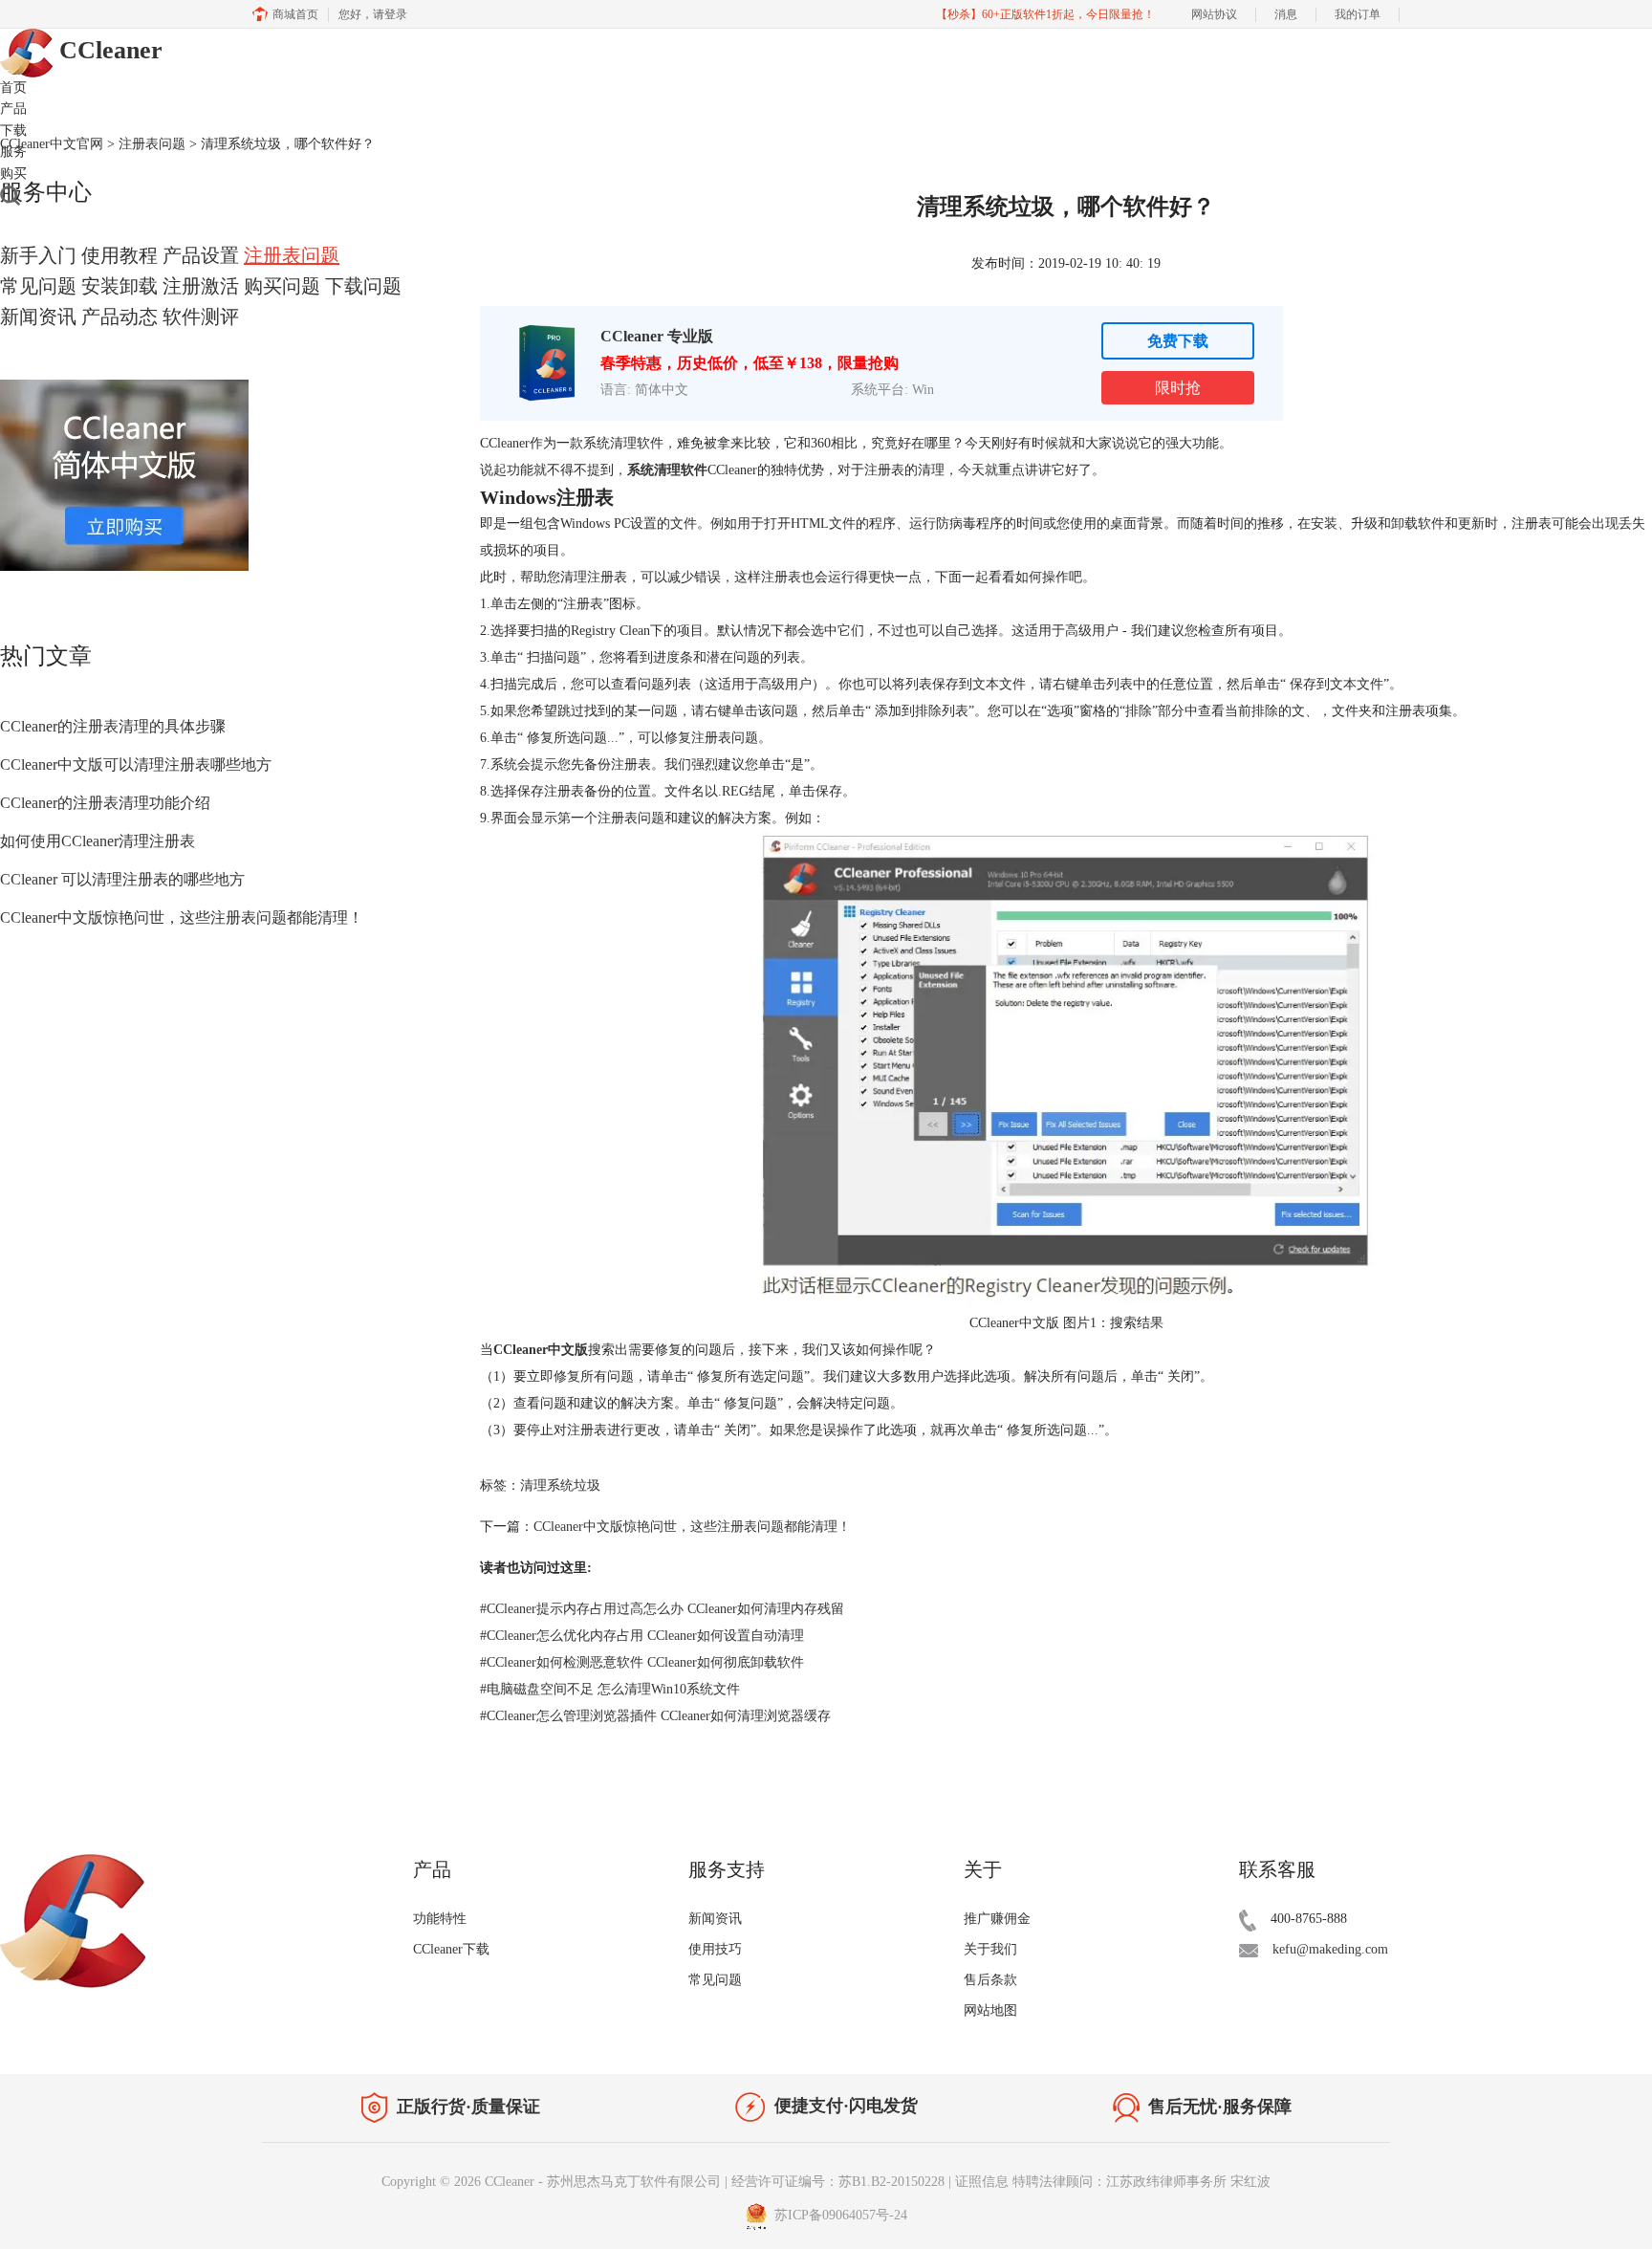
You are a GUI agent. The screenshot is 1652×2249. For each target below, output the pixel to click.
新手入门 (38, 255)
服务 (13, 152)
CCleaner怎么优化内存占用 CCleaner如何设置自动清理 (642, 1636)
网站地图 (990, 2010)
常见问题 (38, 286)
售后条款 (990, 1980)
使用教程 (120, 255)
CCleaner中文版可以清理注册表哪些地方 (136, 764)
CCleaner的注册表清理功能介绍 (105, 803)
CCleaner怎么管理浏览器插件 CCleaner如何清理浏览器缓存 (655, 1716)
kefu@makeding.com (1330, 1949)
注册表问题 (292, 255)
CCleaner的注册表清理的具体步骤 (113, 726)
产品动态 (120, 317)
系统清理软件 (667, 470)
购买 (13, 174)
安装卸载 (120, 286)
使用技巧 (715, 1949)
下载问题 (363, 286)
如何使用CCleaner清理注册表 (98, 841)
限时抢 (1178, 388)
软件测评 (201, 317)
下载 (13, 131)
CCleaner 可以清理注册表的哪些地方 (122, 879)
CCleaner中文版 (541, 1350)
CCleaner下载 (451, 1949)
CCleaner (108, 50)
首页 (13, 87)
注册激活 (201, 286)
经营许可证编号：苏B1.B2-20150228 (838, 2182)
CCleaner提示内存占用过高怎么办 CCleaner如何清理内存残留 (662, 1609)
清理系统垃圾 (560, 1485)
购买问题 (282, 286)
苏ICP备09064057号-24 (839, 2215)
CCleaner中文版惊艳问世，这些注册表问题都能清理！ (182, 917)
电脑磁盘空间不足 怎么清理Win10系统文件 (610, 1689)
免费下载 (1178, 341)
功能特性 (440, 1919)
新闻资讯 (38, 317)
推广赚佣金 (997, 1919)
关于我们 (990, 1949)
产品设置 (201, 255)
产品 (13, 109)
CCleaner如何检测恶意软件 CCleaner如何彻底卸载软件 (642, 1662)
